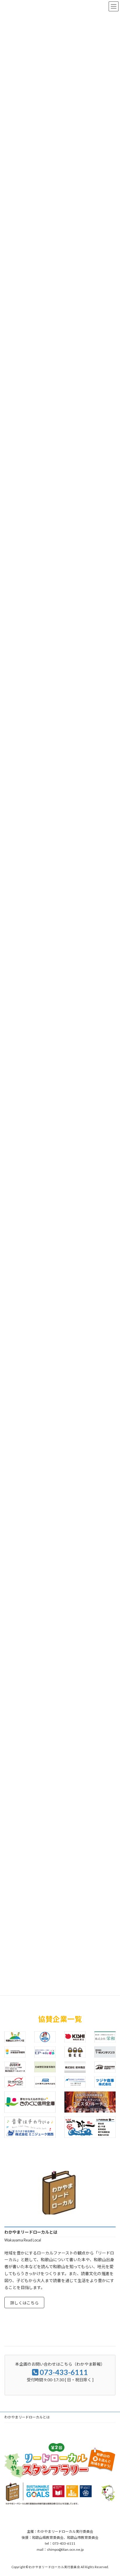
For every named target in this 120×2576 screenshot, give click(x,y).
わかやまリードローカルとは (27, 2417)
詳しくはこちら (24, 2303)
